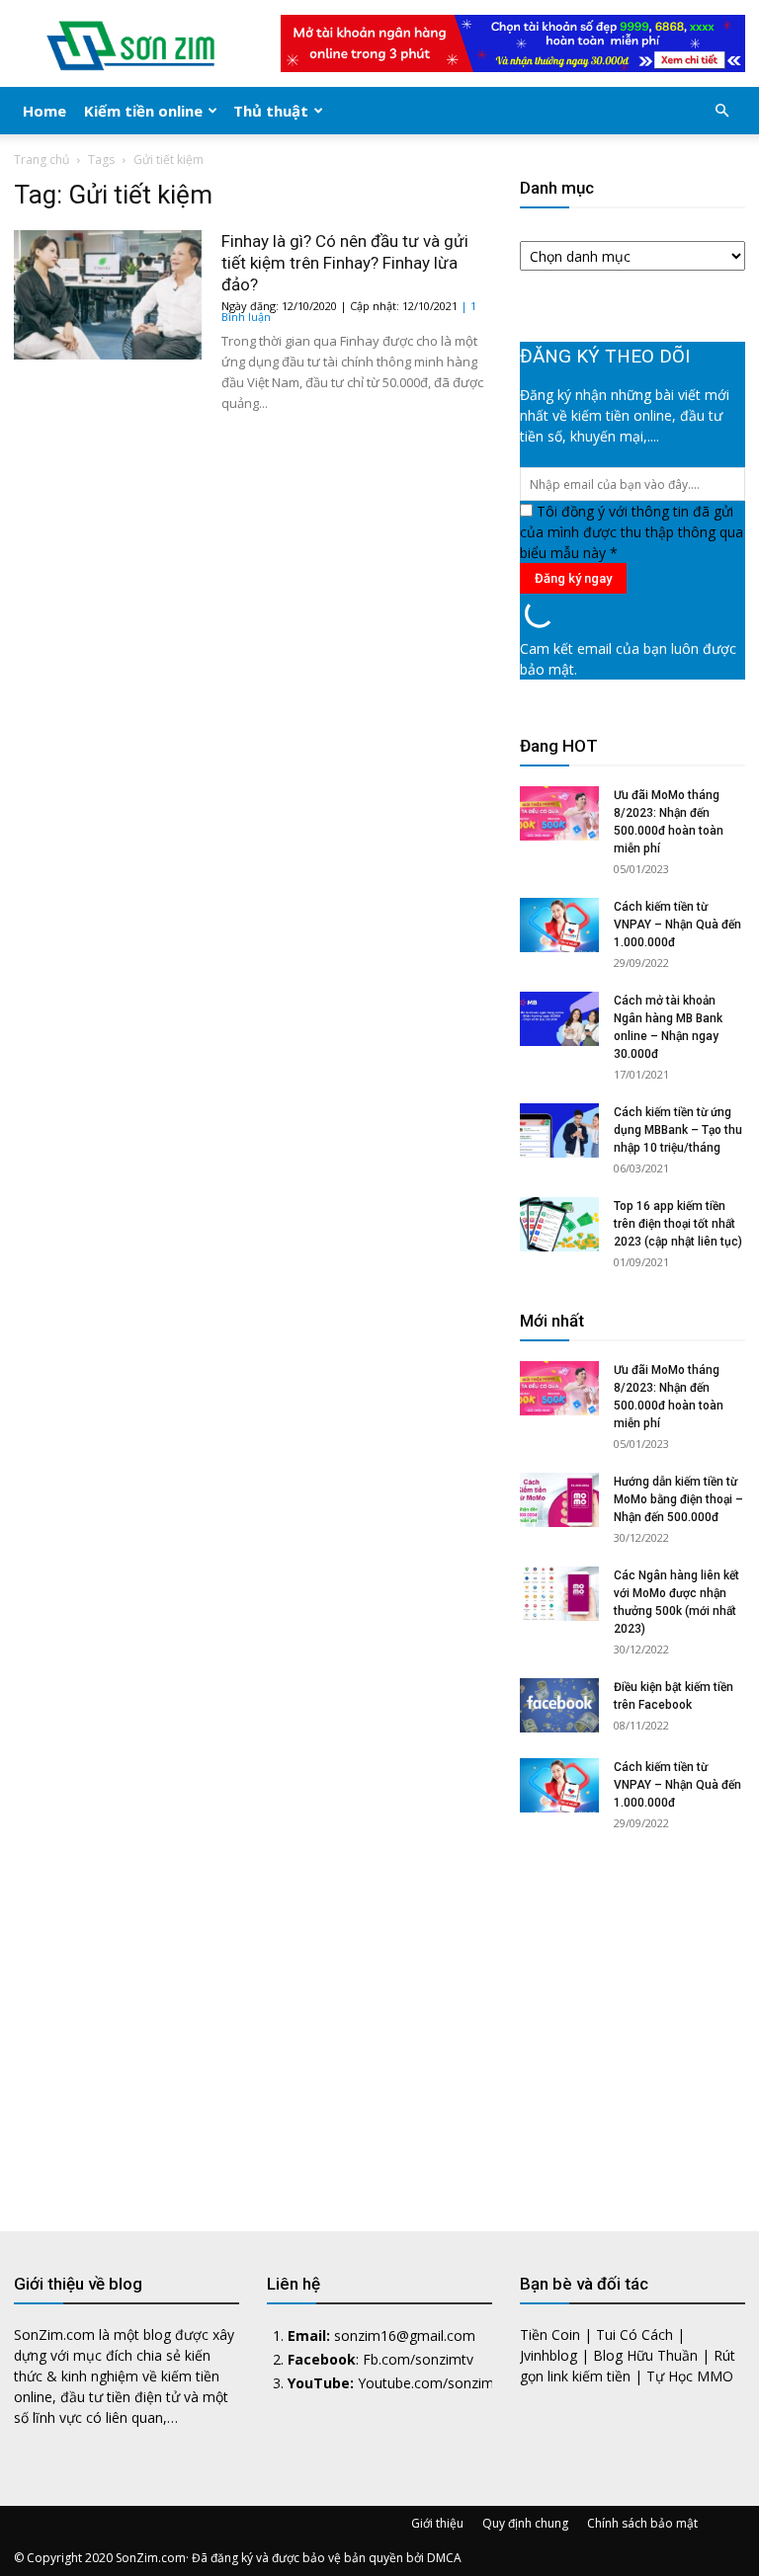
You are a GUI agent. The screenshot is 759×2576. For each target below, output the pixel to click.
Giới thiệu (437, 2523)
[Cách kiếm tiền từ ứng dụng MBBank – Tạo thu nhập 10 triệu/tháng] (559, 1130)
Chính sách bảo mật (642, 2523)
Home (44, 111)
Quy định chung (525, 2523)
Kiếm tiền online (143, 111)
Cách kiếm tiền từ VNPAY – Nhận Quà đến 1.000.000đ (677, 925)
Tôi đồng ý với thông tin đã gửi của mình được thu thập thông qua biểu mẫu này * (632, 532)
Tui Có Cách (634, 2334)
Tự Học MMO (690, 2376)
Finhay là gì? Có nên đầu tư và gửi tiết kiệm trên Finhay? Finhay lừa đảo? (345, 263)
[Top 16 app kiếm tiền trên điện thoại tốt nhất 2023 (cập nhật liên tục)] (559, 1224)
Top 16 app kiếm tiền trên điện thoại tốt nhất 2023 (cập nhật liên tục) (678, 1224)
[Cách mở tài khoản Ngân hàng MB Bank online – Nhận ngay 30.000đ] (559, 1019)
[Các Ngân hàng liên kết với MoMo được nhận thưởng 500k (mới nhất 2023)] (559, 1594)
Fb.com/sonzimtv (418, 2359)
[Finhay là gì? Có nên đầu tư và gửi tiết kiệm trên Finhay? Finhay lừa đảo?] (108, 295)
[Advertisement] (632, 2014)
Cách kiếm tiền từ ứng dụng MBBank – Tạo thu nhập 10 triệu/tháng (678, 1130)
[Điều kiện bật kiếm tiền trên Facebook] (559, 1705)
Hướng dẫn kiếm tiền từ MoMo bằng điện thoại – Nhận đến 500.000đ (678, 1499)
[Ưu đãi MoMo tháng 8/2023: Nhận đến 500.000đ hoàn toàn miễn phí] (559, 813)
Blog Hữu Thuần (645, 2355)
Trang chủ (42, 160)
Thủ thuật (271, 111)
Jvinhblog (548, 2355)
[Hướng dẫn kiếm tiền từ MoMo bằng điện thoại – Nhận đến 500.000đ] (559, 1500)
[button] (721, 111)
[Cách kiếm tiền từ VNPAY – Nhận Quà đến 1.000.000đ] (559, 925)
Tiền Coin (550, 2334)
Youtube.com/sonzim (426, 2383)
